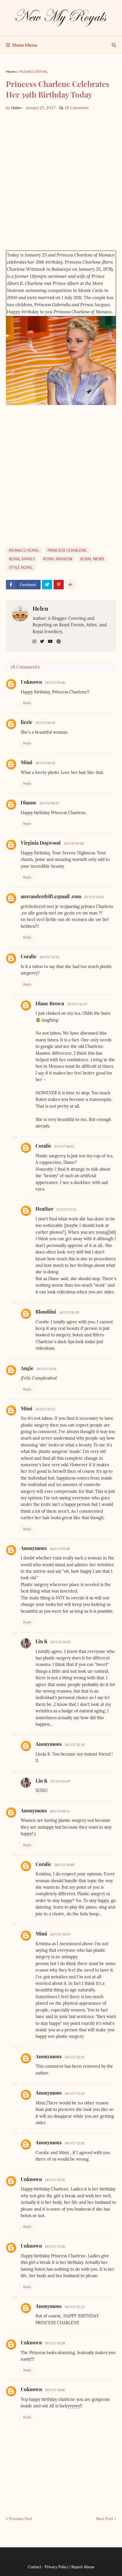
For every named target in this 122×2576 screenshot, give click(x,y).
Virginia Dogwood (41, 843)
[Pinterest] (59, 585)
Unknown (31, 682)
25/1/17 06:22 (45, 763)
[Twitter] (47, 585)
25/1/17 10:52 (94, 897)
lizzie (27, 722)
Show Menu (25, 45)
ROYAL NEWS (92, 559)
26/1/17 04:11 (60, 1811)
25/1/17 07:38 (74, 843)
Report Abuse (83, 2567)
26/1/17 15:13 (74, 2307)
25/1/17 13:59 (46, 1369)
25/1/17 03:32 (45, 723)
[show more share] (70, 585)
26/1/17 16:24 (55, 2343)
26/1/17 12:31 (74, 2057)
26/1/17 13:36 (55, 2246)
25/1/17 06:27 (49, 803)
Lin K (41, 1641)
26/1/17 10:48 (64, 1865)
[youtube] (50, 642)
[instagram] (34, 642)
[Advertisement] (61, 181)
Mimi (27, 762)
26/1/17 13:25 (55, 2180)
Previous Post (21, 2519)
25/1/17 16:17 (77, 1004)
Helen (40, 608)
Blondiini (46, 1312)
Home (11, 71)
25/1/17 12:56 (49, 957)
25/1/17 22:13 (45, 1409)
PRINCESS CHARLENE (67, 550)
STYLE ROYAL (21, 567)
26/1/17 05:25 (69, 1312)
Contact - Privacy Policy (48, 2567)
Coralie (29, 956)
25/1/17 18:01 (64, 1146)
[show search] (114, 45)
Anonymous (34, 1548)
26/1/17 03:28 (60, 1549)
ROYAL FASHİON (58, 559)
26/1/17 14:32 (60, 1642)
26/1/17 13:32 (74, 2143)
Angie (27, 1368)
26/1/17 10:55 (60, 1934)
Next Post (105, 2519)
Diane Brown (50, 1003)
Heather (44, 1209)
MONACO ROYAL (33, 71)
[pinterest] (59, 642)
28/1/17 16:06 (55, 2390)
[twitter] (42, 642)
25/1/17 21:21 (66, 1209)
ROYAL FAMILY (22, 559)
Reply (27, 703)
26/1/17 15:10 (74, 1745)
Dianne (29, 803)
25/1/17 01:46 (55, 682)
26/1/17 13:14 (74, 2093)
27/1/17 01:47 (60, 1781)
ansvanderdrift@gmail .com (51, 896)
